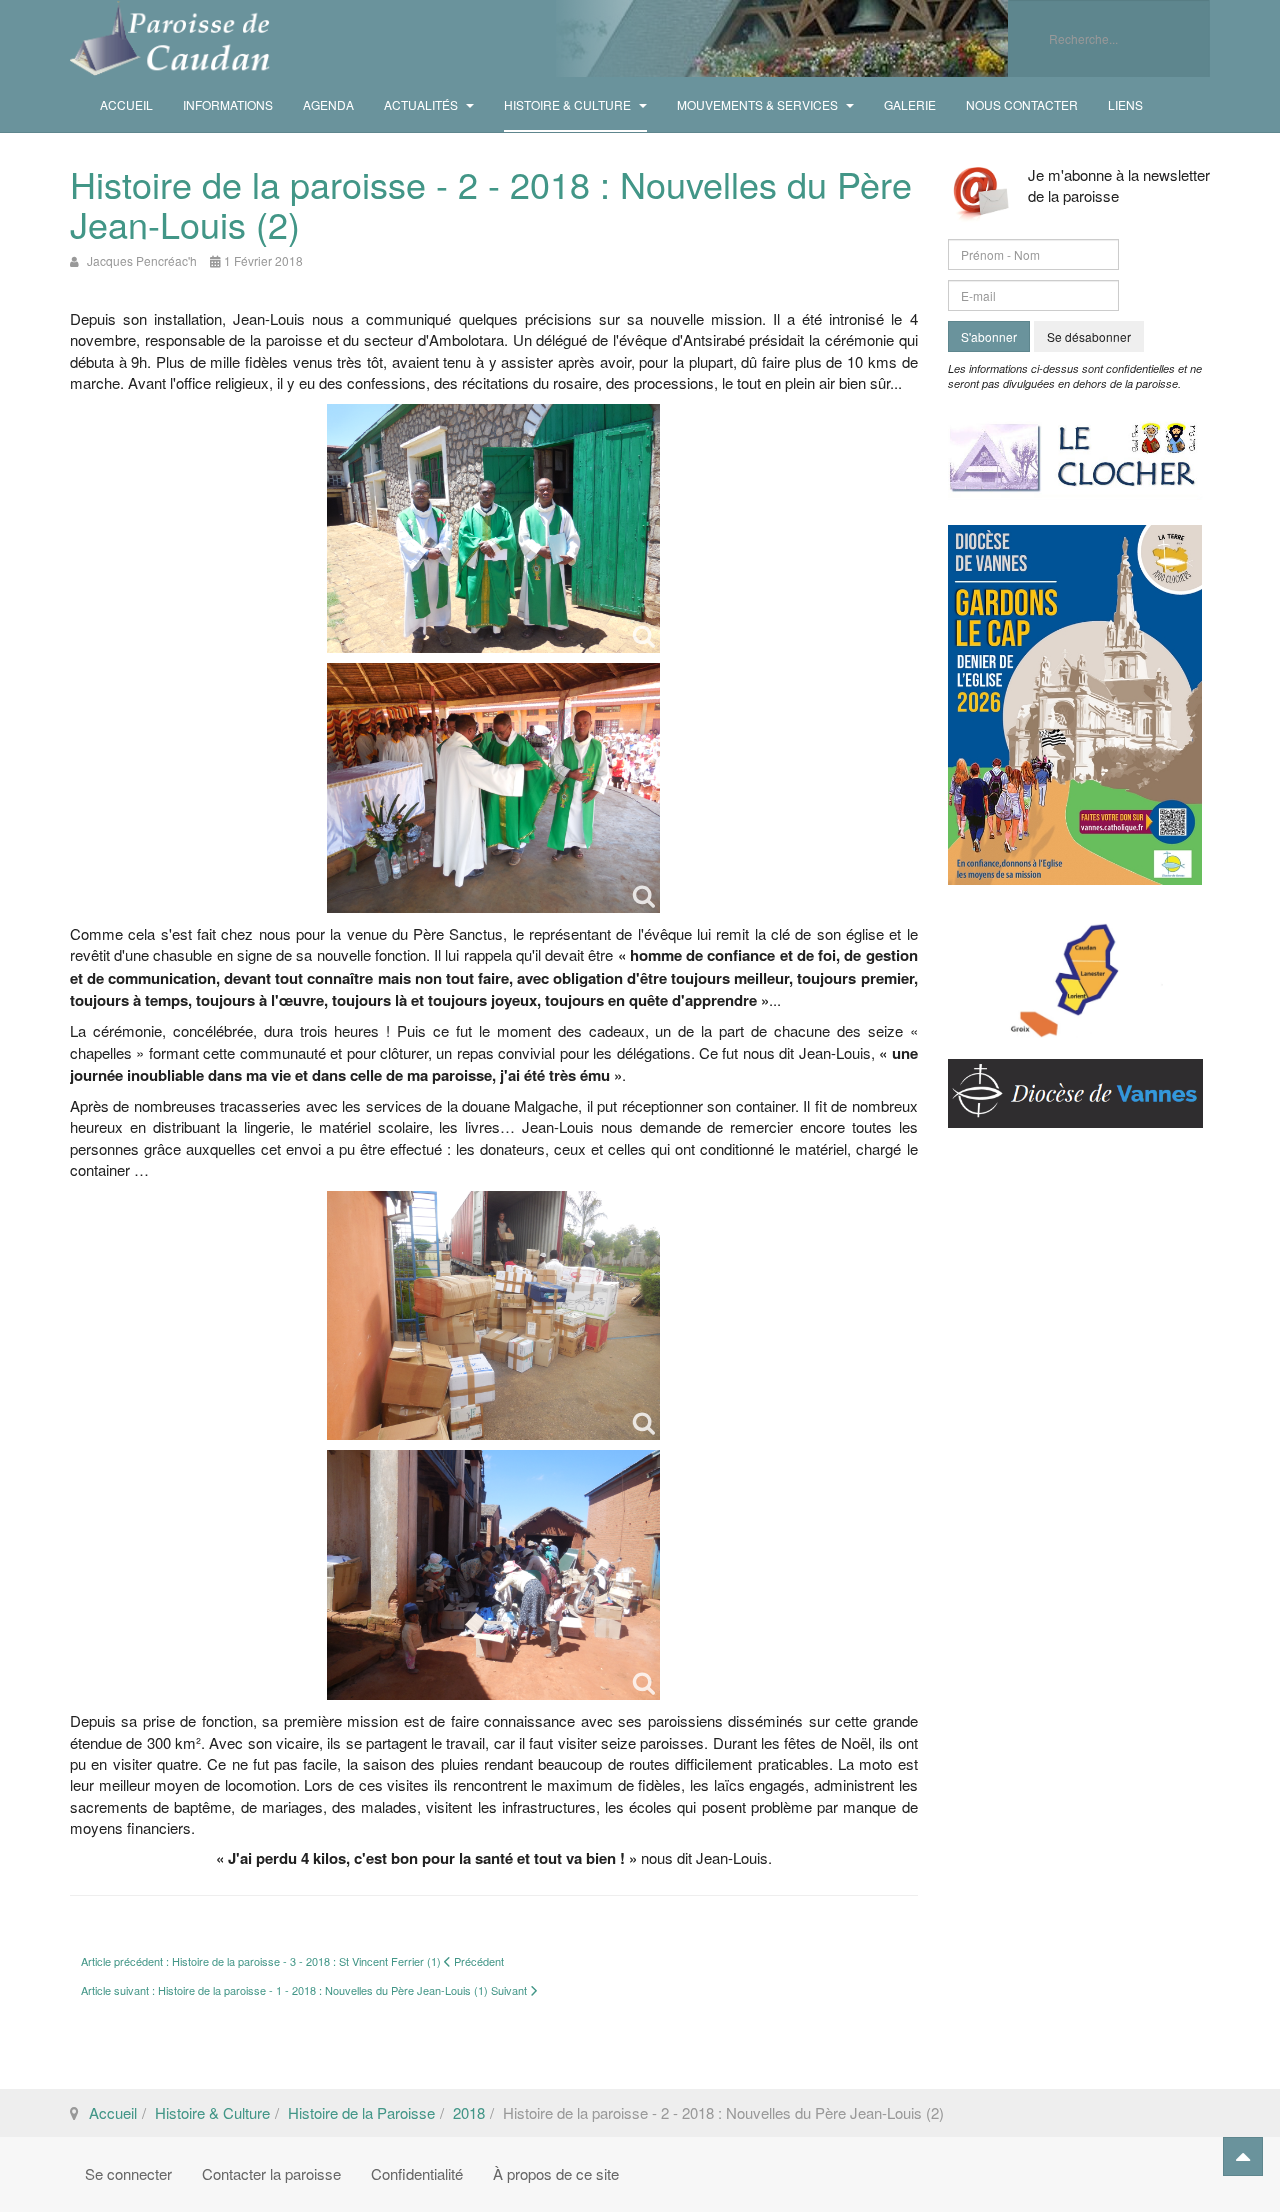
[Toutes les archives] (1075, 451)
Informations (228, 104)
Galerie (910, 104)
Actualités (422, 104)
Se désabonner (1089, 336)
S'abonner (989, 336)
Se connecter (128, 2173)
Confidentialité (417, 2173)
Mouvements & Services (759, 104)
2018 (469, 2112)
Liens (1125, 104)
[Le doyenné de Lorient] (1075, 969)
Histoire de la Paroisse (361, 2112)
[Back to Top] (1243, 2156)
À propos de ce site (556, 2173)
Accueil (126, 104)
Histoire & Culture (569, 104)
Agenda (328, 104)
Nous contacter (1022, 104)
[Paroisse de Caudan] (170, 38)
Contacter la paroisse (271, 2173)
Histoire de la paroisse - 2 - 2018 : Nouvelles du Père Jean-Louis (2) (491, 203)
